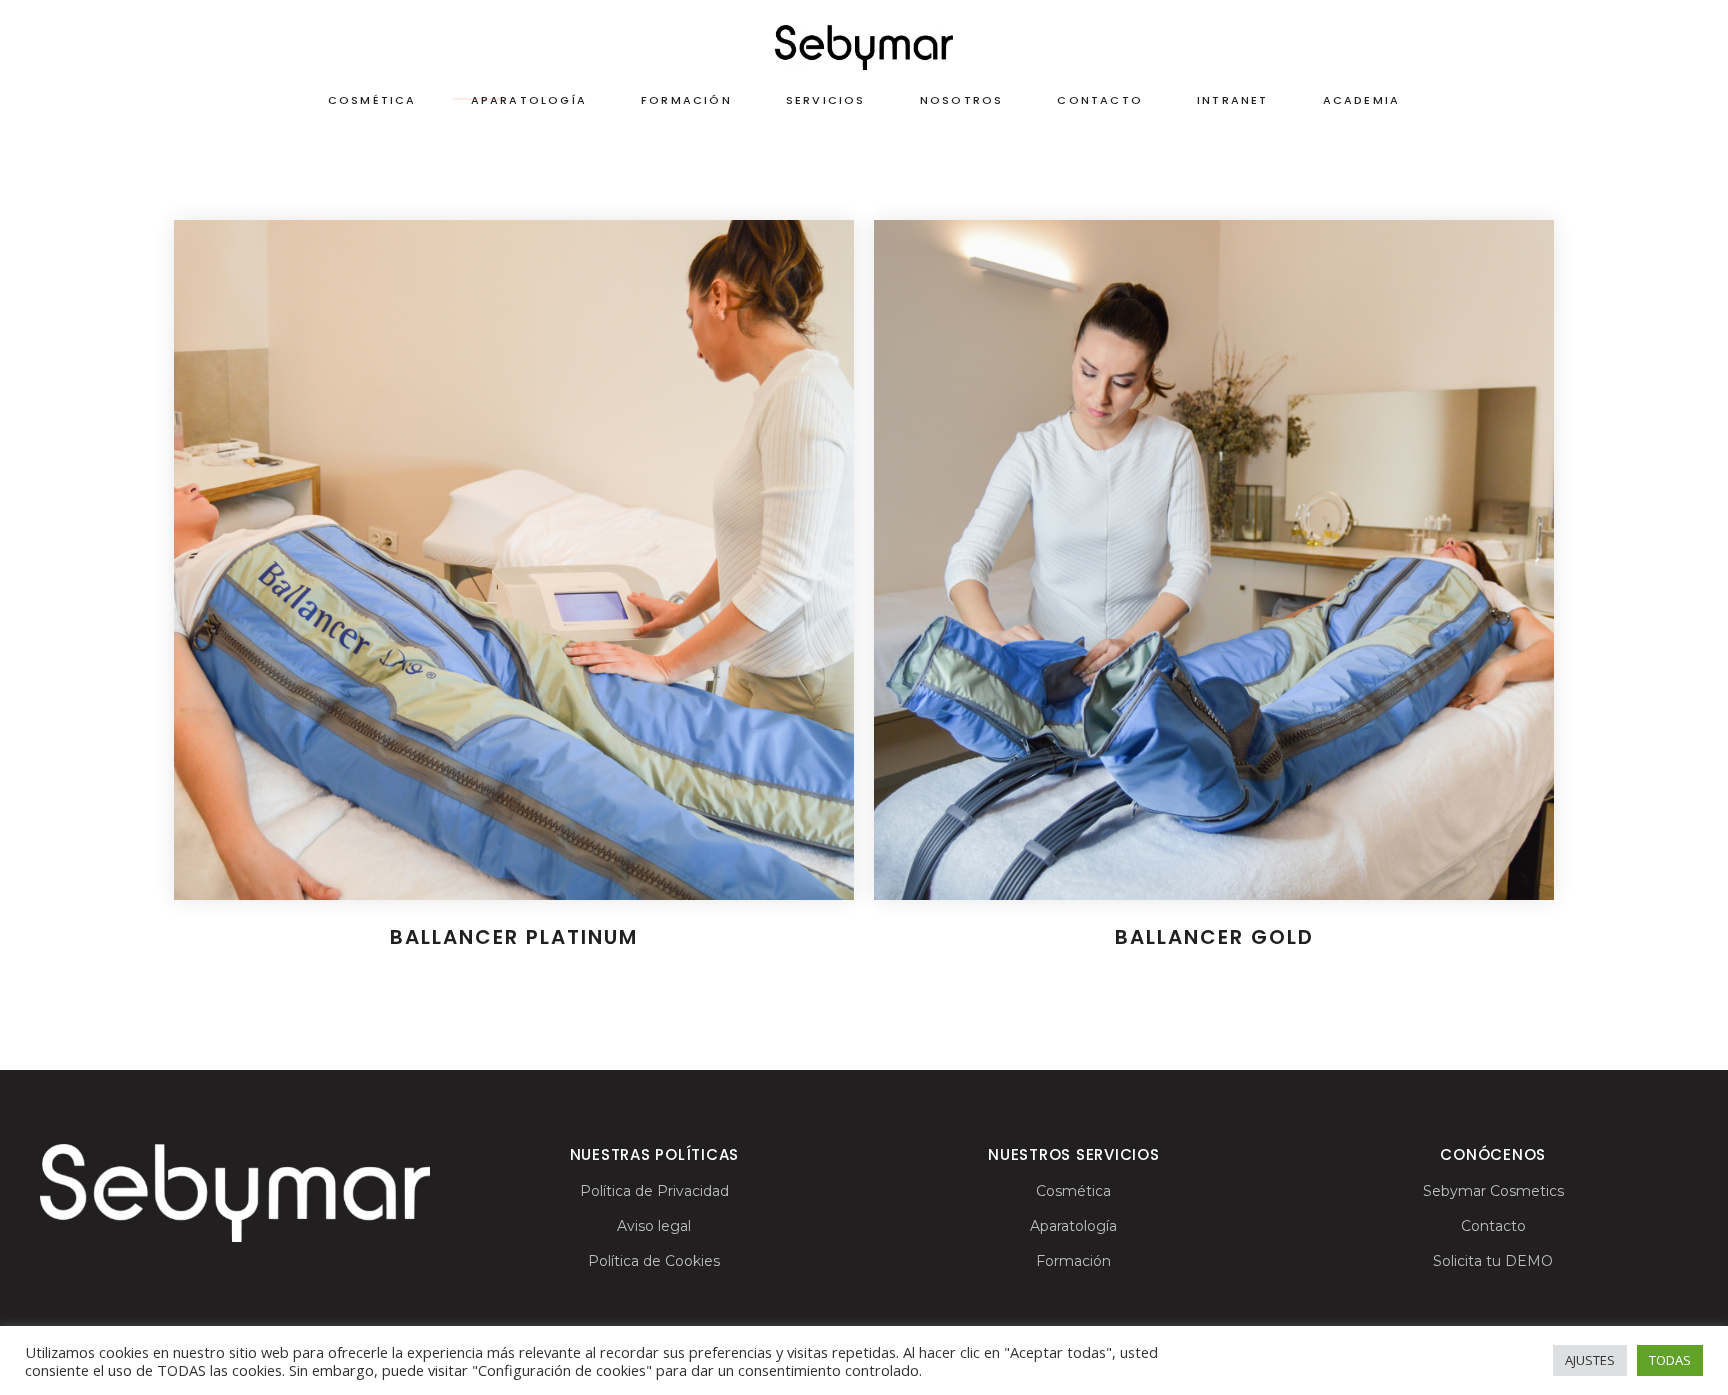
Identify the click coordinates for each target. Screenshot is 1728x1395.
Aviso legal (654, 1226)
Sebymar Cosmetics (1493, 1191)
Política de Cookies (654, 1261)
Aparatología (1073, 1226)
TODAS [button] (1670, 1360)
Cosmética (1073, 1191)
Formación (1073, 1261)
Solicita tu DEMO (1493, 1261)
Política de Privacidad (654, 1191)
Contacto (1493, 1226)
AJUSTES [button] (1590, 1360)
